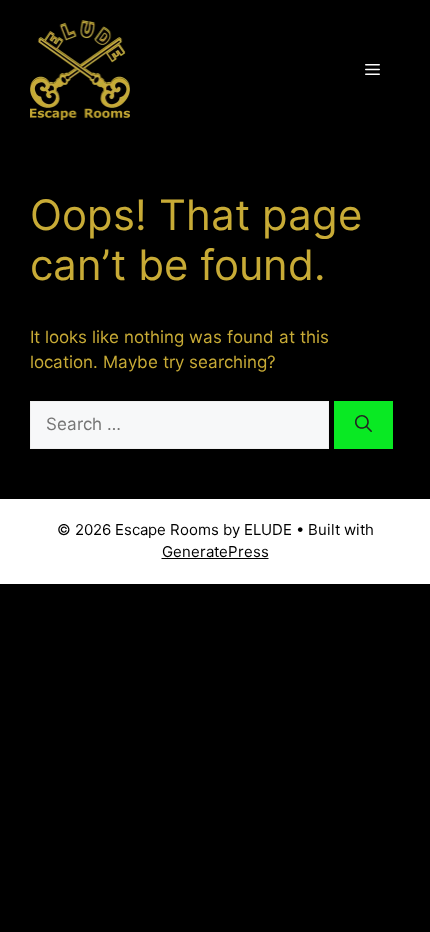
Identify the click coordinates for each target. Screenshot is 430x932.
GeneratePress (215, 551)
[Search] (363, 425)
